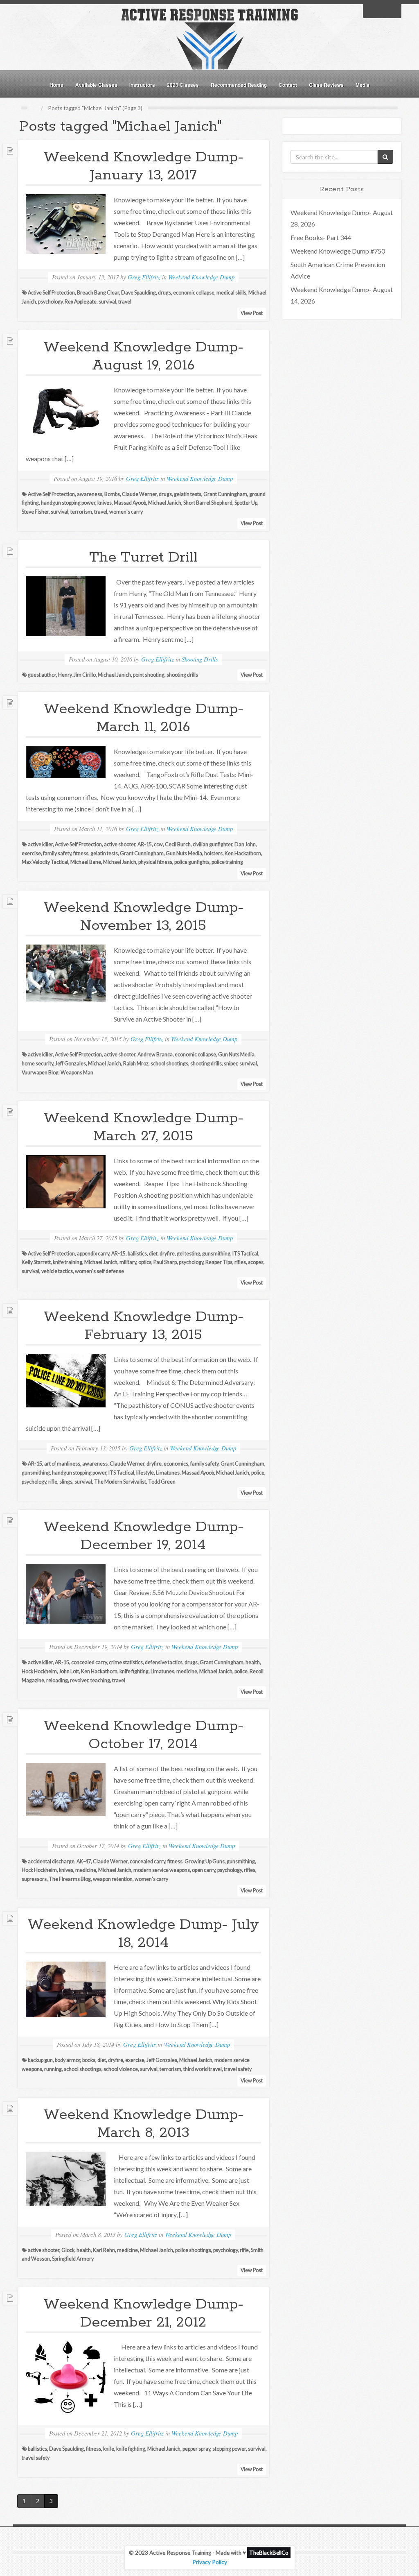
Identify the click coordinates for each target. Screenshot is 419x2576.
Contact (288, 85)
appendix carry (93, 1254)
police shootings (193, 2250)
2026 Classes (183, 85)
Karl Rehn (104, 2250)
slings (66, 1482)
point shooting (149, 675)
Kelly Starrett (36, 1262)
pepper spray (196, 2449)
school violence (121, 2069)
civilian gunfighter (213, 844)
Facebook (372, 10)
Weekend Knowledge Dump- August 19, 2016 (143, 356)
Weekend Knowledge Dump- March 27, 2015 (143, 1127)
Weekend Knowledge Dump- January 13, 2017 (143, 166)
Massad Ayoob (130, 503)
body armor (68, 2060)
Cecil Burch (178, 844)
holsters (213, 853)
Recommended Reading (239, 85)
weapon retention (113, 1879)
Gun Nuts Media (184, 853)
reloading (57, 1680)
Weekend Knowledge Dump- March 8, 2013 (143, 2124)
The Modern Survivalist (120, 1482)
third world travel (203, 2069)
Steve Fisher (35, 512)
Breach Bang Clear (98, 293)
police (258, 1473)
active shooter (120, 844)
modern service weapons (162, 1870)
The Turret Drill (143, 557)
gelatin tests (188, 494)
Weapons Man (77, 1073)
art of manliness (62, 1464)
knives (105, 503)
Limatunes (168, 1473)
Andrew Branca (155, 1055)
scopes (256, 1262)
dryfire (167, 1254)
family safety (57, 853)
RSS (393, 10)
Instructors (142, 85)
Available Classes (96, 85)
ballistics (137, 1254)
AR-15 (145, 844)
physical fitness (155, 862)
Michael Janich (165, 503)
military (128, 1262)
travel (125, 302)
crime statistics (126, 1662)
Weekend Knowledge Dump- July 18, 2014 (143, 1934)
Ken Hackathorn (243, 853)
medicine (187, 1671)
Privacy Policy (210, 2562)
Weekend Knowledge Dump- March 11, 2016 (143, 718)
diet (153, 1254)
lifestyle (145, 1473)
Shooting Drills (200, 659)
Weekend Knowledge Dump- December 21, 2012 (143, 2313)
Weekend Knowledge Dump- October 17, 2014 (143, 1735)
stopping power (229, 2449)
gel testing (188, 1254)
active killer (40, 844)
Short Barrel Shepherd (208, 503)
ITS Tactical (245, 1254)
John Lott (69, 1671)
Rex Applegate (81, 302)
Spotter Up (246, 503)
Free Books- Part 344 (321, 237)
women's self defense (99, 1271)
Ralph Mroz (136, 1064)
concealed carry (89, 1662)
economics (176, 1464)
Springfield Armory (73, 2259)
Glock (68, 2250)
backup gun (40, 2060)
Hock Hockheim (39, 1671)
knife (109, 2449)
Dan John (245, 844)
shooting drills (182, 675)
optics (145, 1262)
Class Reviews (326, 85)
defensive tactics (164, 1662)
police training (227, 862)
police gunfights (192, 862)
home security (37, 1064)
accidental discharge (51, 1861)
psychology (50, 302)
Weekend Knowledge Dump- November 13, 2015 (143, 917)
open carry (204, 1870)
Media (363, 85)
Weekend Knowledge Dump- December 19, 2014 (143, 1536)
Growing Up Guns (205, 1861)
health (253, 1662)
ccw (158, 844)
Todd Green (162, 1482)
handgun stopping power (68, 503)
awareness (90, 494)
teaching (100, 1680)
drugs (164, 293)
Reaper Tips (219, 1262)
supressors (34, 1879)
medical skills (231, 293)
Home (56, 85)
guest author (42, 675)
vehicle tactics (57, 1271)
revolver (79, 1680)
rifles (240, 1262)
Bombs (112, 494)
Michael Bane (86, 862)
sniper (231, 1064)
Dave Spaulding (139, 293)
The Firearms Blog (70, 1879)
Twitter (382, 10)
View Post (252, 313)
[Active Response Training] (209, 38)
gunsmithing (216, 1254)
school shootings (169, 1064)
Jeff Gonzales (71, 1064)
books (89, 2060)
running (53, 2069)
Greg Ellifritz (144, 277)
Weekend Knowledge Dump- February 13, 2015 (143, 1326)
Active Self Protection (51, 293)
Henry (65, 675)
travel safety (238, 2069)
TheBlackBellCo (269, 2553)
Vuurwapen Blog (40, 1073)
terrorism (81, 512)
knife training (68, 1262)
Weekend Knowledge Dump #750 (338, 251)
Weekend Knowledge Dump (201, 277)
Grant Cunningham (225, 494)
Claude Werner (139, 494)
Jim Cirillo (85, 675)
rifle (53, 1482)
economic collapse (194, 293)
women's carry (126, 512)
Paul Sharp (165, 1262)
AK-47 (84, 1861)
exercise (31, 853)
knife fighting (134, 1671)
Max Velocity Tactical (45, 862)
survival (107, 302)
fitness (81, 853)
